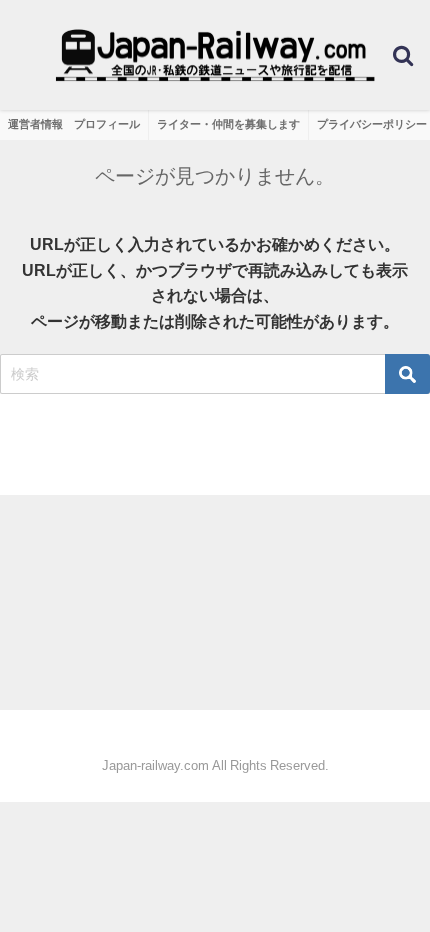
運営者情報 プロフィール (74, 124)
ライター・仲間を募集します (228, 124)
